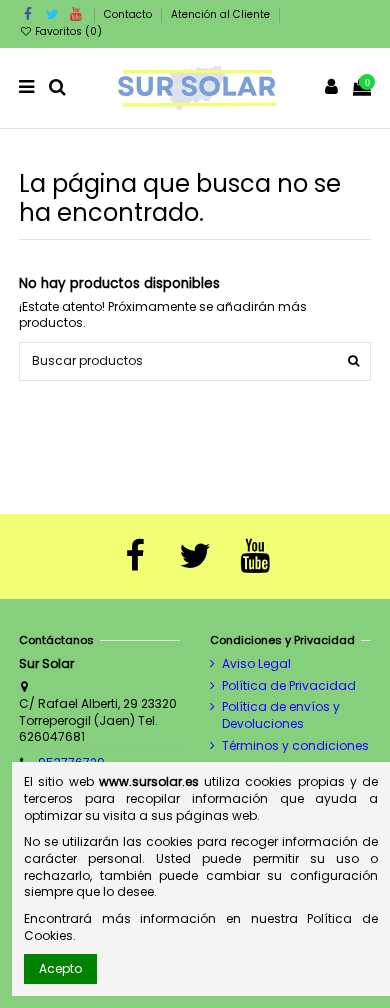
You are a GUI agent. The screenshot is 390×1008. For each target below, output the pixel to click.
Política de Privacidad (289, 686)
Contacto (129, 14)
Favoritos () (67, 31)
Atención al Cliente (220, 14)
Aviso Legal (256, 664)
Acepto (60, 968)
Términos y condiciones (295, 746)
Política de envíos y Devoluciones (281, 715)
